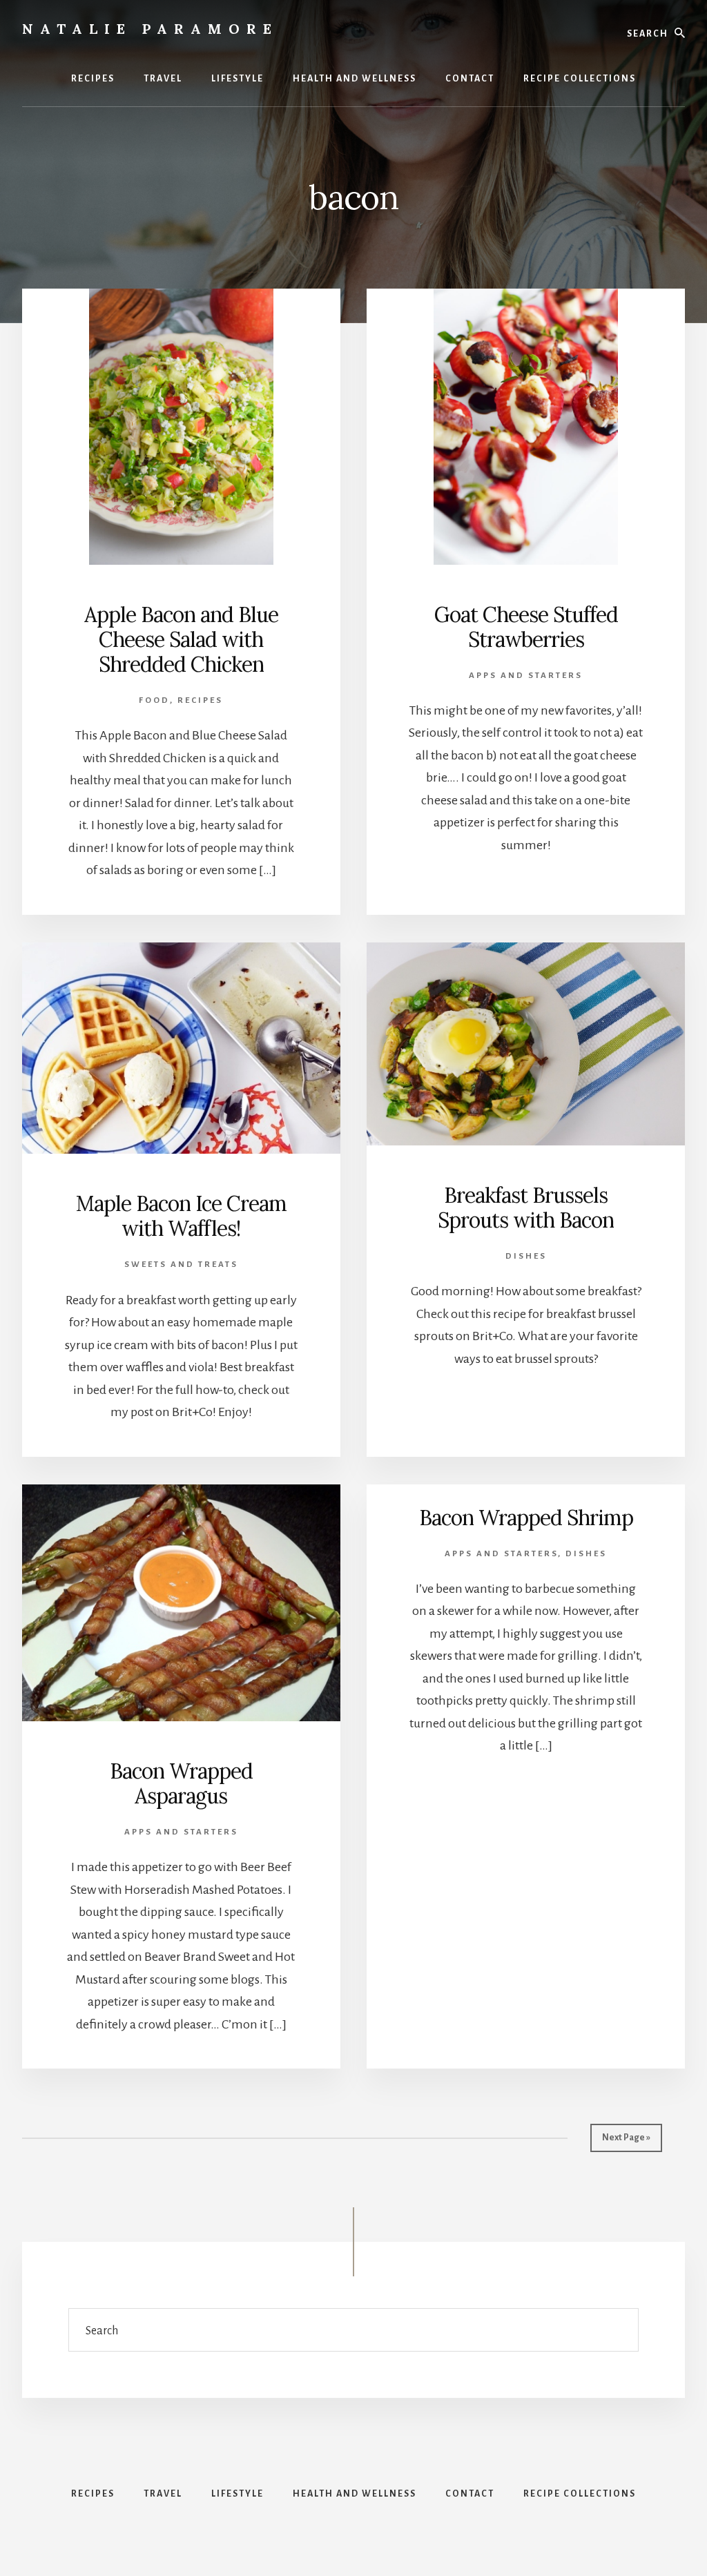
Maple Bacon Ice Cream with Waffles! (181, 1216)
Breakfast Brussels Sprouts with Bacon (526, 1208)
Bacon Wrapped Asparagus (181, 1783)
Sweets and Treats (181, 1265)
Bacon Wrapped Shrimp (526, 1518)
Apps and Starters (526, 676)
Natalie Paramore (150, 29)
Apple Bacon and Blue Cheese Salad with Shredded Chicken (181, 639)
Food (154, 700)
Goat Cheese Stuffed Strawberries (526, 627)
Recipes (200, 700)
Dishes (526, 1256)
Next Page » (626, 2138)
